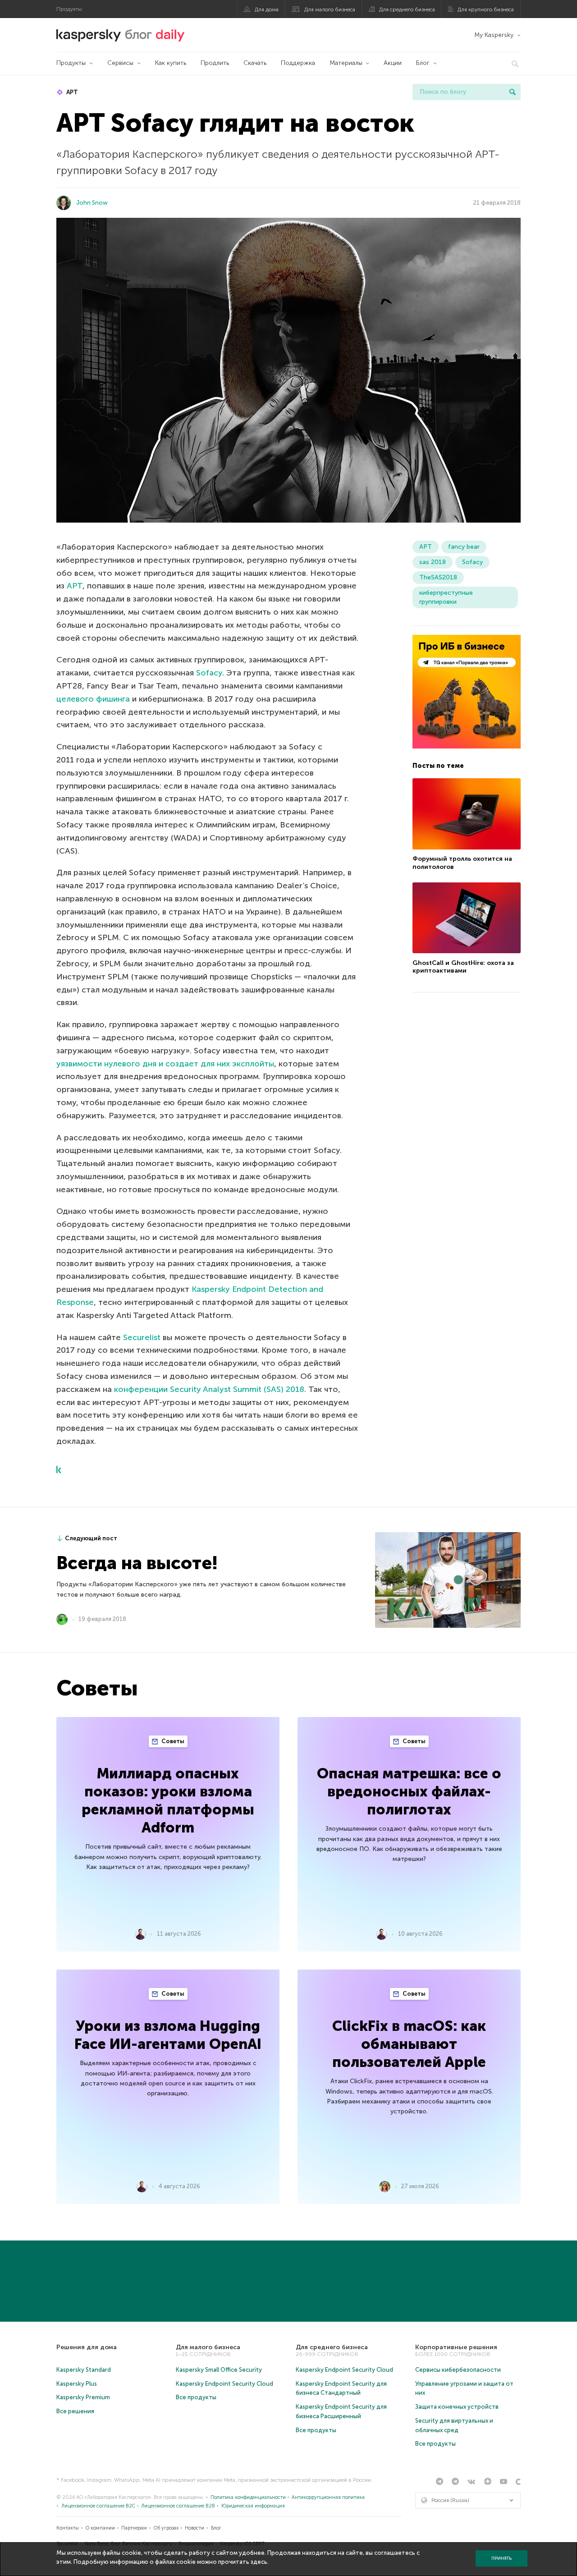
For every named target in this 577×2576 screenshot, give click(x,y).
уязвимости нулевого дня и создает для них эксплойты (165, 1064)
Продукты (71, 63)
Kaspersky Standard (84, 2370)
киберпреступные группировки (446, 597)
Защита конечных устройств (457, 2407)
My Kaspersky (494, 35)
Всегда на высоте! (137, 1563)
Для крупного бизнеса (486, 9)
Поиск (513, 92)
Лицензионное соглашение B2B (178, 2506)
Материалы (346, 63)
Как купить (171, 63)
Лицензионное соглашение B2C (98, 2506)
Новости (195, 2528)
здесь (259, 2562)
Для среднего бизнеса (407, 9)
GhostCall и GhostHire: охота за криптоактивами (463, 967)
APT (71, 92)
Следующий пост (91, 1538)
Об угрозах (166, 2528)
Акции (393, 63)
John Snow (92, 203)
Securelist (142, 1337)
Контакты (68, 2528)
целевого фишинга (93, 699)
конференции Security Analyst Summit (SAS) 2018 (209, 1389)
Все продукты (196, 2397)
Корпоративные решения (456, 2347)
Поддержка (298, 63)
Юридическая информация (253, 2506)
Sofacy (209, 673)
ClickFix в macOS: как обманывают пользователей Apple (409, 2044)
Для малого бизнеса (330, 9)
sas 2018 (433, 562)
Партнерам (134, 2528)
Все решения (75, 2411)
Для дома (267, 9)
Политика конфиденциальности (248, 2497)
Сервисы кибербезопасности (458, 2370)
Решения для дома (87, 2347)
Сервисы (120, 63)
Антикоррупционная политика (328, 2497)
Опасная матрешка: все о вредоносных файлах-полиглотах (409, 1791)
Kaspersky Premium (83, 2397)
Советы (172, 1741)
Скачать (255, 63)
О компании (100, 2528)
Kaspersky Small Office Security (219, 2370)
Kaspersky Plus (77, 2384)
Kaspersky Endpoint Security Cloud (224, 2384)
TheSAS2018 (438, 577)
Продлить (215, 63)
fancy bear (464, 547)
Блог (423, 63)
